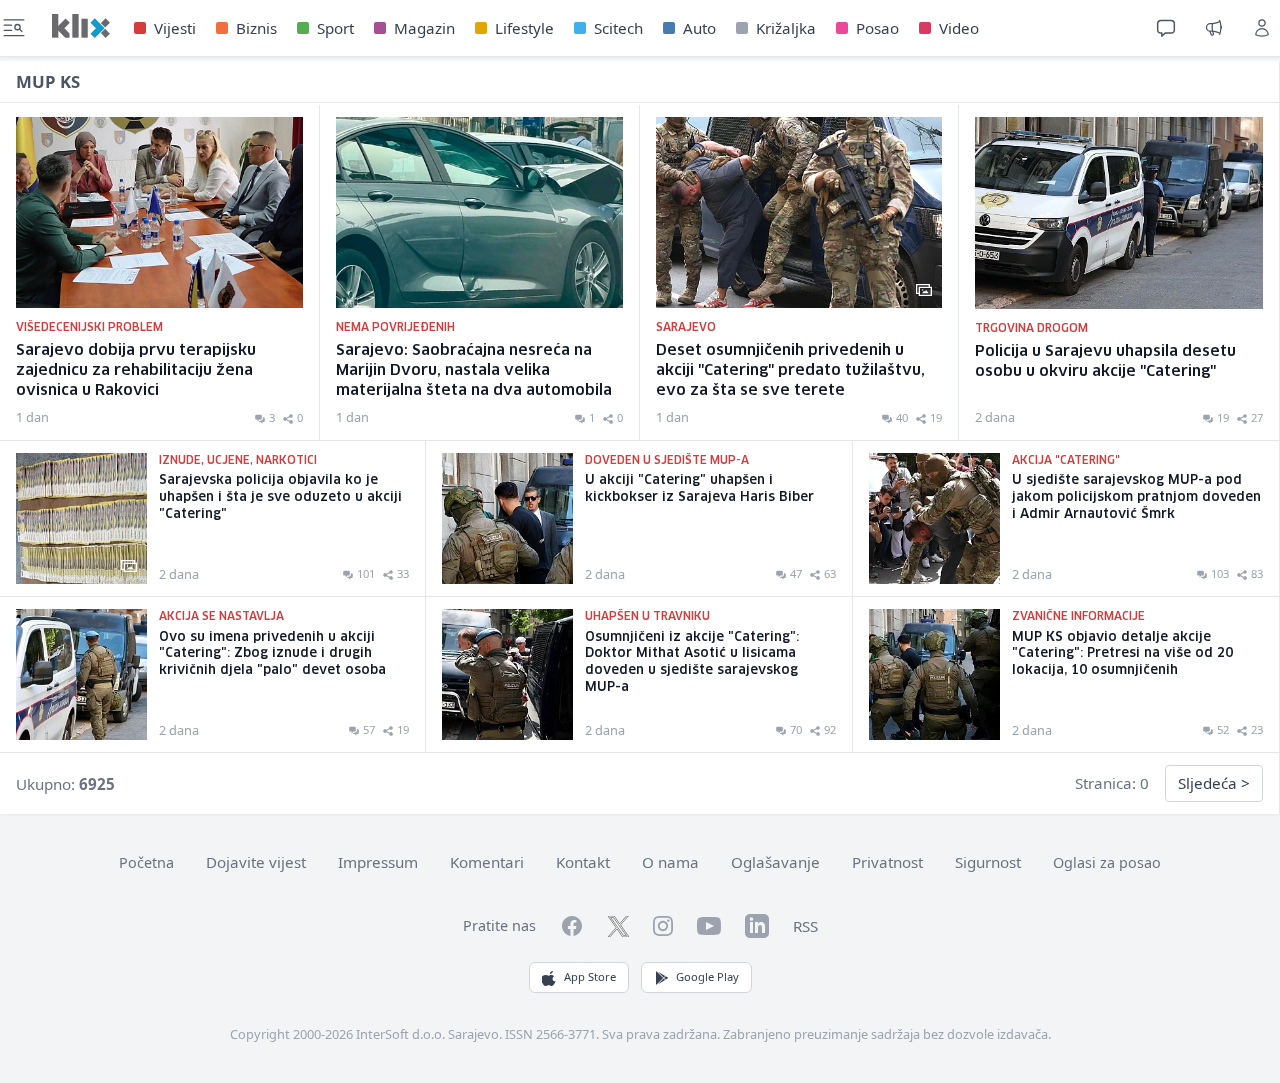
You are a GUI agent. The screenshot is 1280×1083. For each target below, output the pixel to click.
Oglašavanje (775, 862)
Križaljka (786, 28)
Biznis (256, 28)
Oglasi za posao (1107, 862)
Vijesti (175, 28)
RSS (805, 926)
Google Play (707, 976)
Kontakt (583, 862)
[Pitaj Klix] (1166, 28)
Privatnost (887, 862)
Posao (877, 28)
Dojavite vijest (256, 862)
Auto (699, 28)
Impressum (378, 862)
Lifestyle (524, 28)
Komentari (487, 862)
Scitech (618, 28)
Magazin (424, 28)
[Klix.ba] (81, 26)
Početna (146, 862)
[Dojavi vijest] (1214, 28)
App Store (590, 976)
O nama (670, 862)
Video (959, 28)
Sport (335, 28)
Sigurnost (988, 862)
